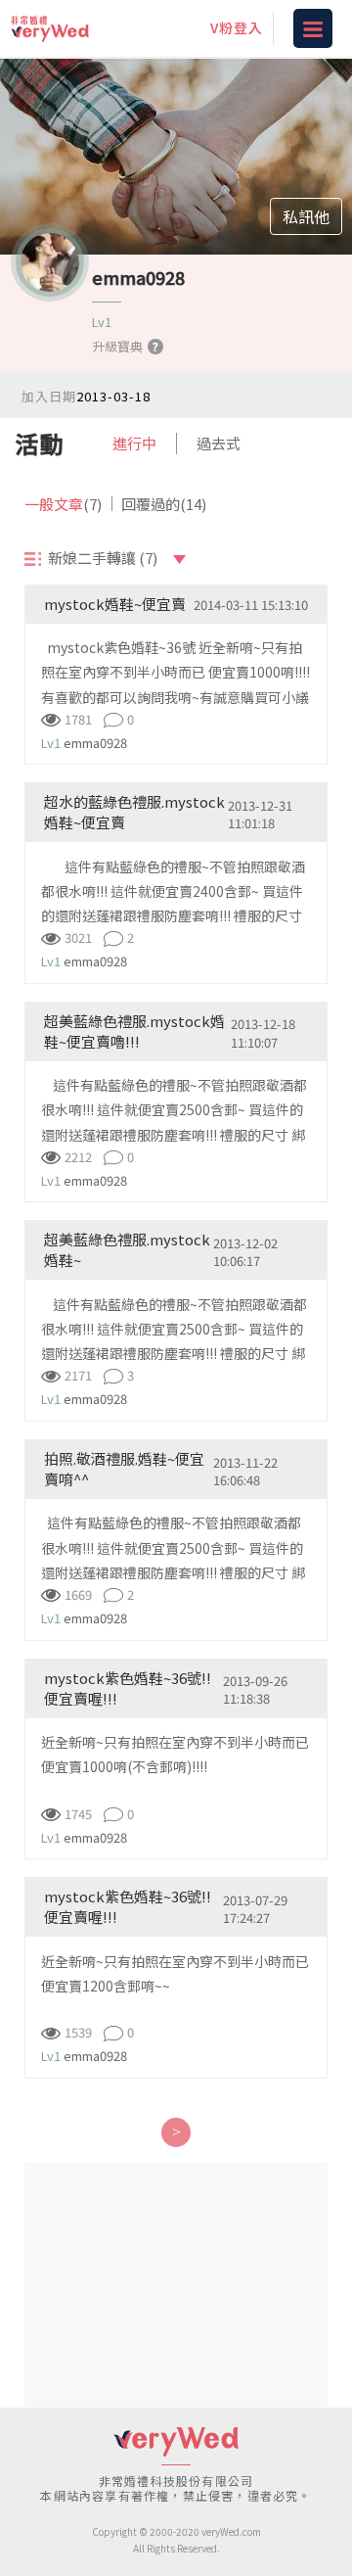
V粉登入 (237, 27)
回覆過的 (164, 504)
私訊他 (306, 216)
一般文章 (63, 504)
